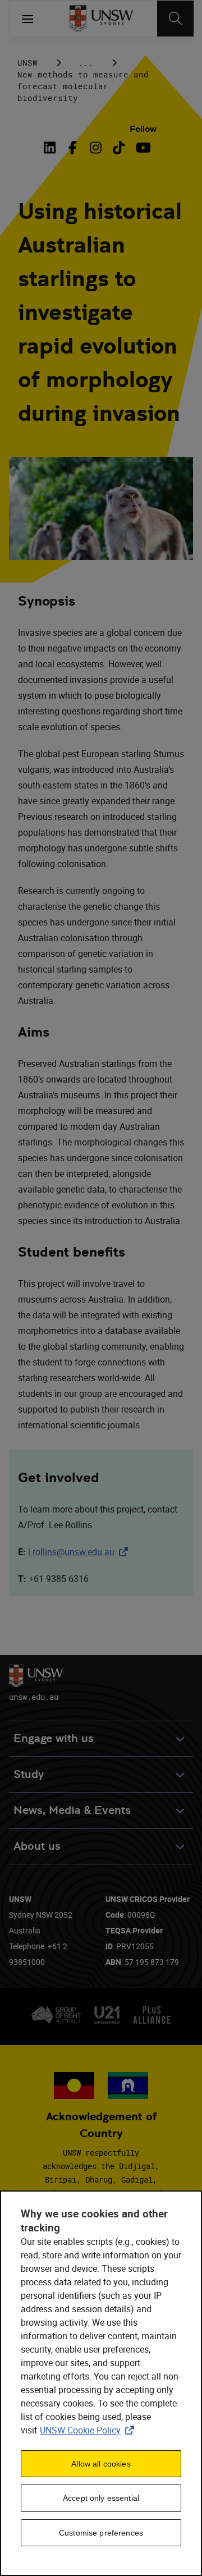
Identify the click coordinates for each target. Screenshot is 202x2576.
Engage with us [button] (54, 1738)
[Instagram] (96, 148)
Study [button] (29, 1774)
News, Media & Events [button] (72, 1810)
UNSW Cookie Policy (89, 2430)
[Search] (175, 19)
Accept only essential (101, 2498)
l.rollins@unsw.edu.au (80, 1552)
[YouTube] (142, 148)
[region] (101, 2383)
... (86, 63)
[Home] (101, 19)
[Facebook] (73, 148)
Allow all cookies (101, 2464)
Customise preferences (101, 2533)
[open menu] (27, 19)
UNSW (27, 63)
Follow (143, 129)
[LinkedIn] (52, 148)
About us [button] (37, 1846)
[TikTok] (119, 148)
